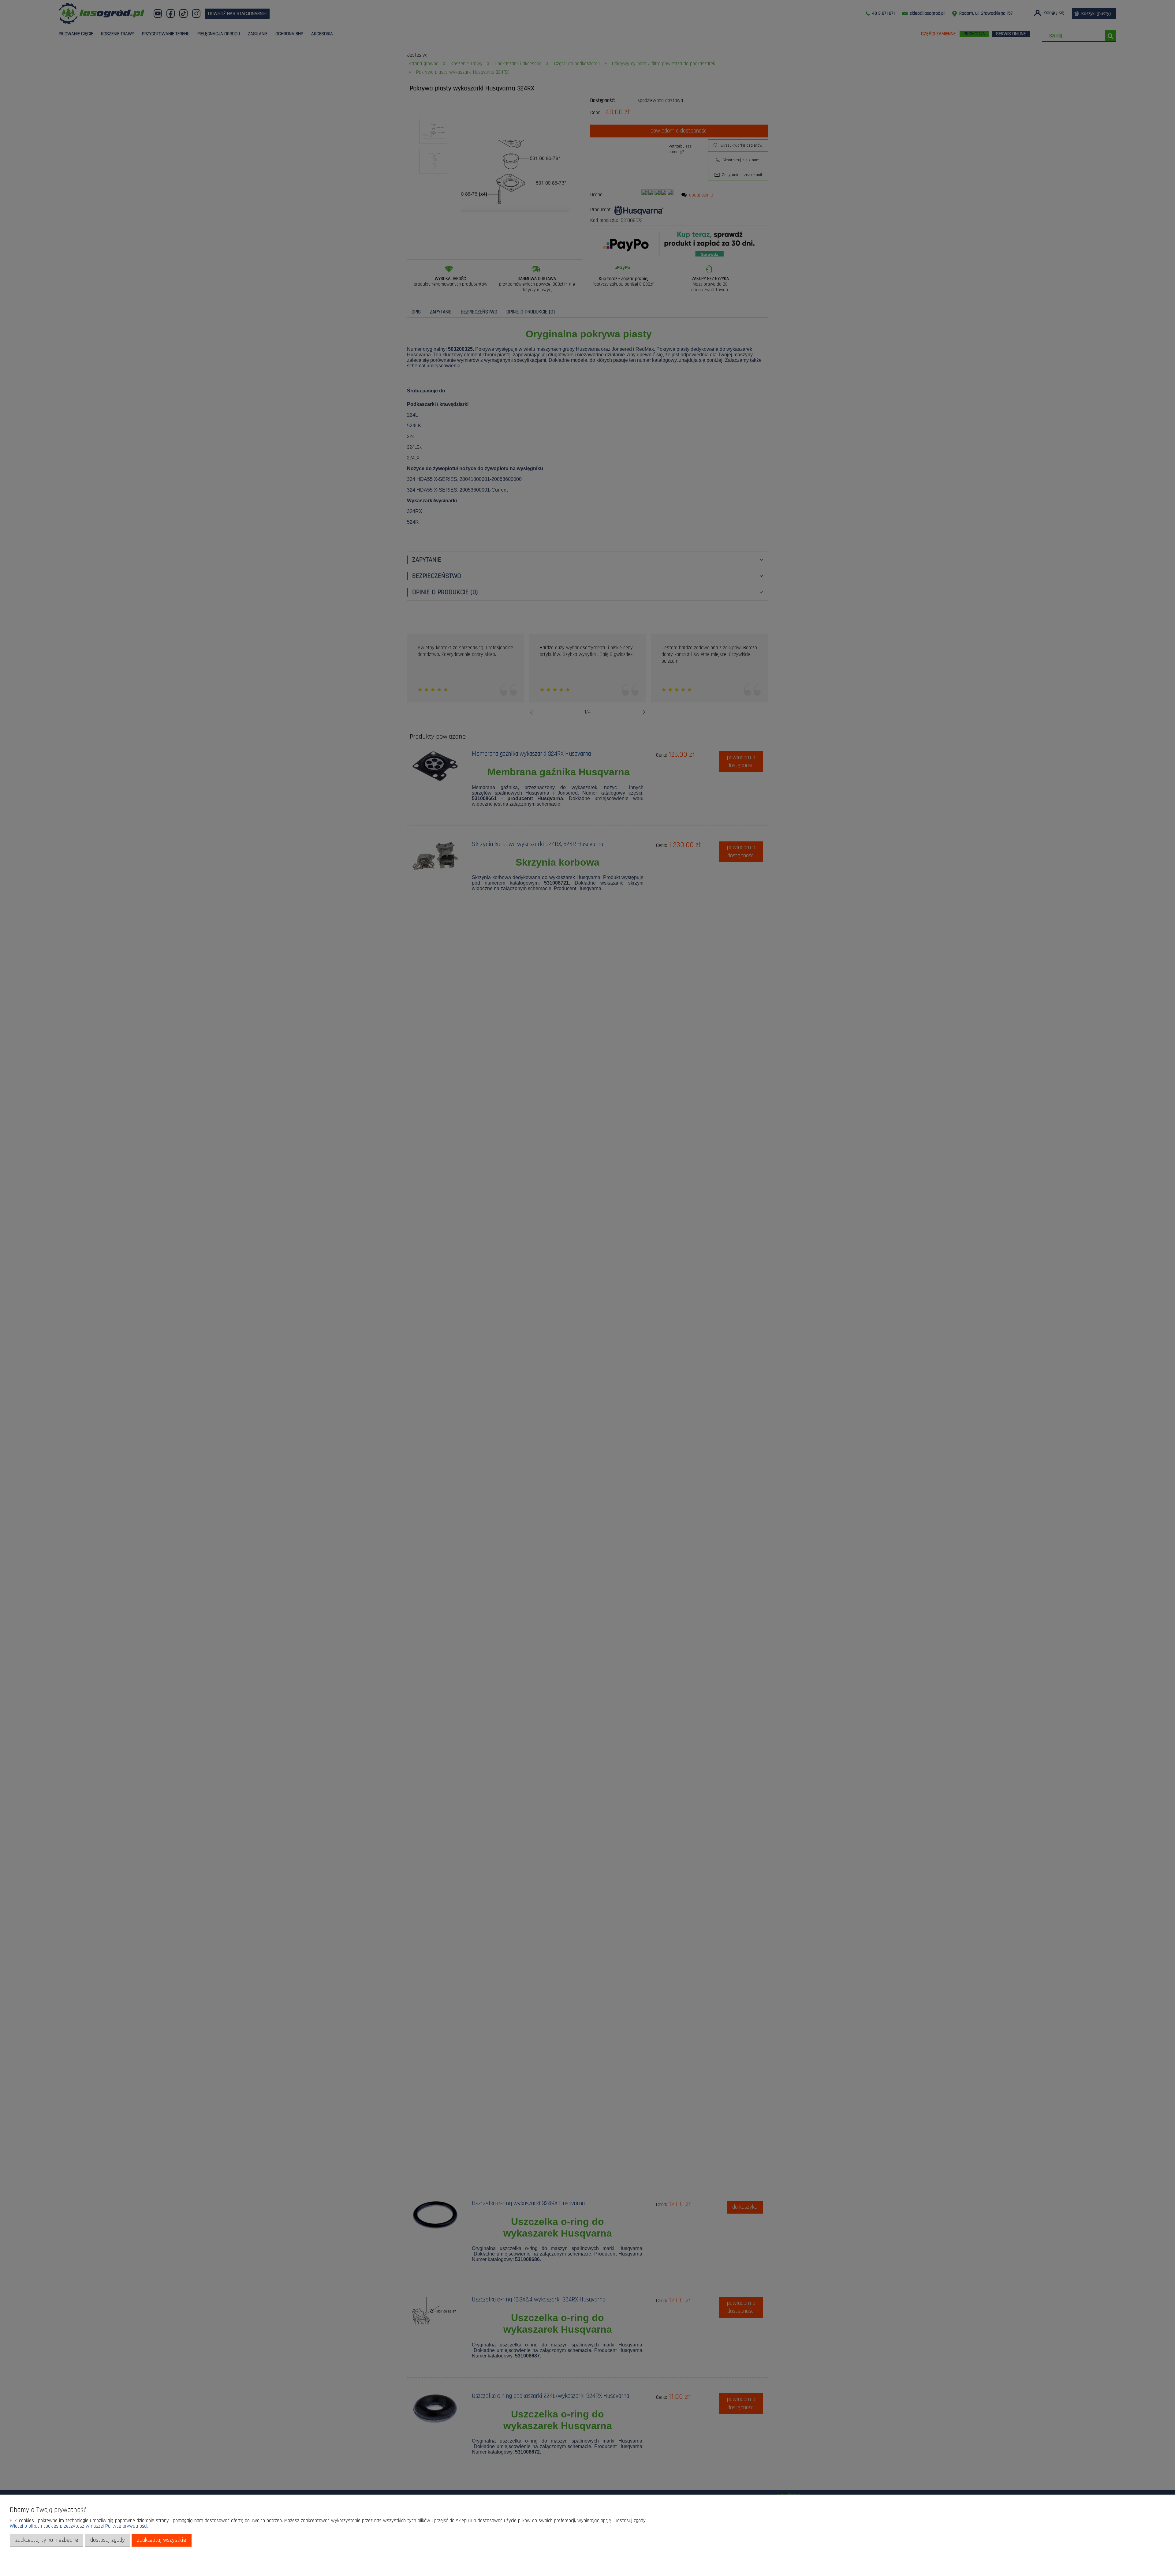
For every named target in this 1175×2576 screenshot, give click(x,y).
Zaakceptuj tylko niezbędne (47, 2540)
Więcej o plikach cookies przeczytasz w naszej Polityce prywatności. (79, 2526)
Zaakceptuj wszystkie (162, 2540)
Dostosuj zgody (108, 2540)
